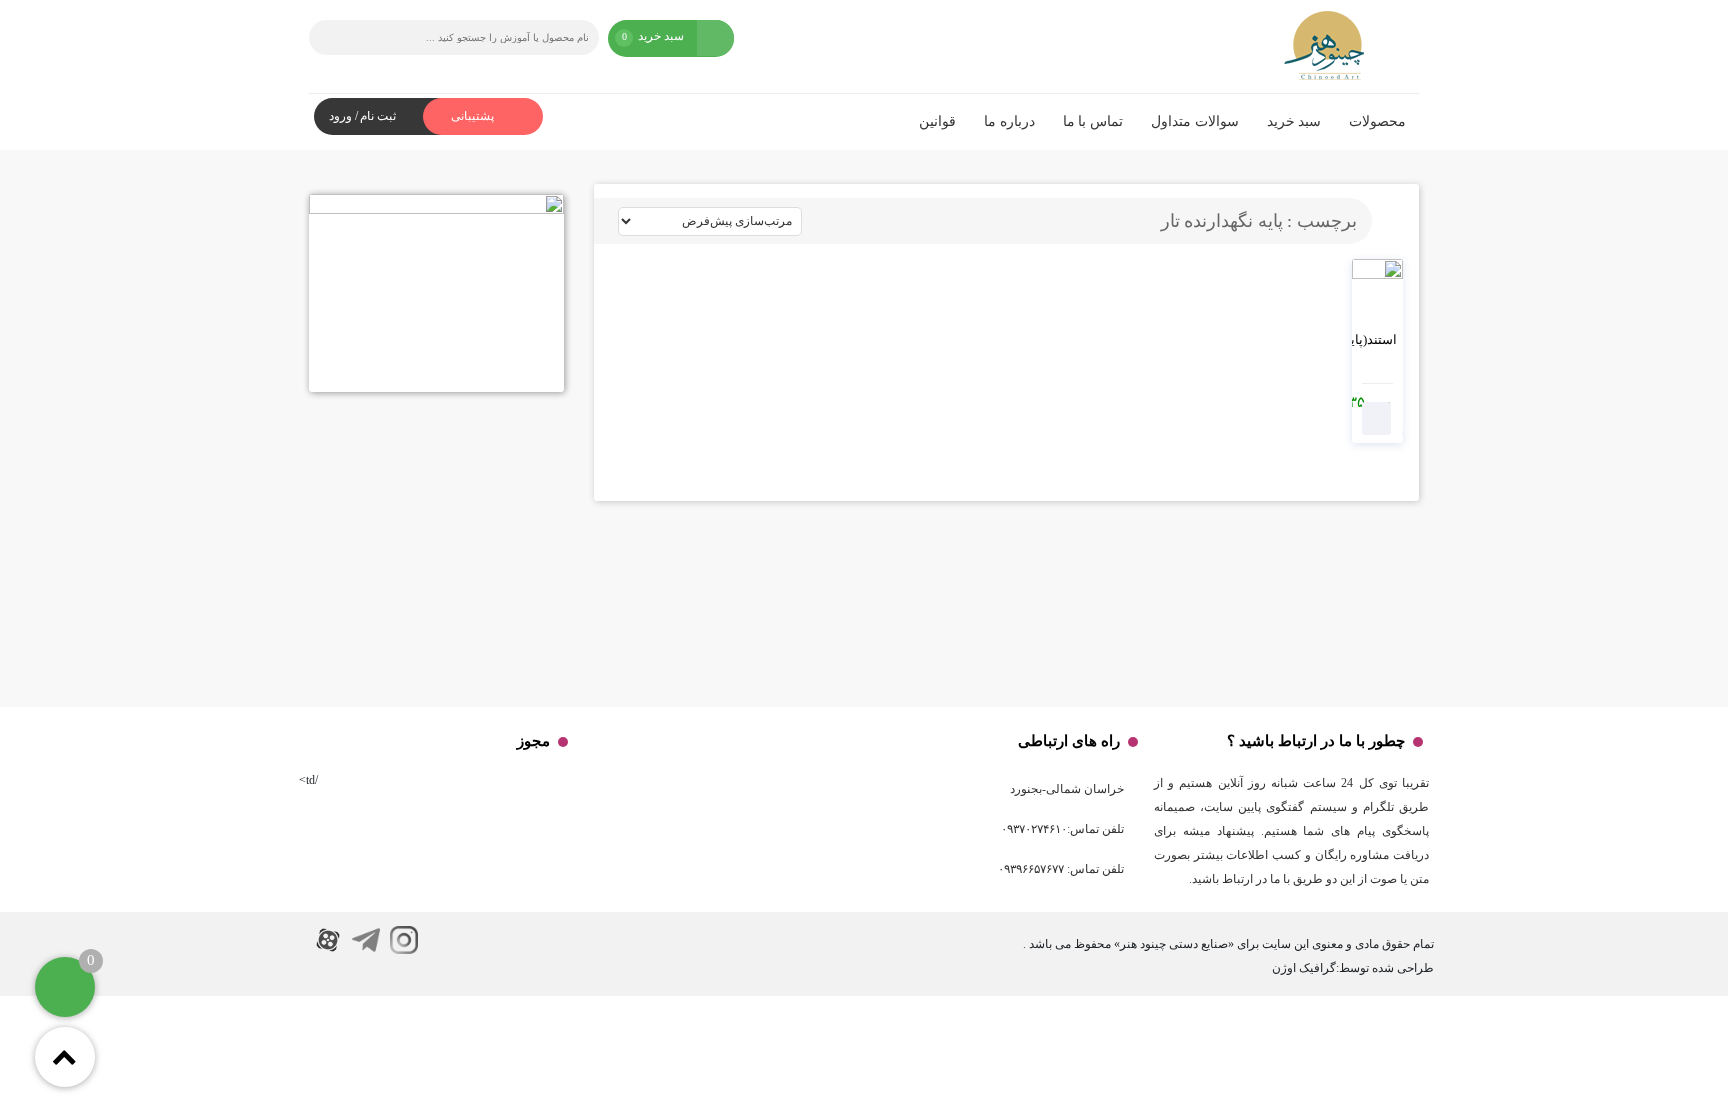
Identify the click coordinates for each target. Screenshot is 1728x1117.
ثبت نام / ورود (362, 116)
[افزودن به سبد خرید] (1377, 418)
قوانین (937, 121)
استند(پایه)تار (1361, 339)
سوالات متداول (1195, 121)
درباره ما (1009, 121)
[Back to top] (65, 1057)
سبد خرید (1294, 121)
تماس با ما (1093, 121)
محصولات (1377, 121)
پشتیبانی (474, 116)
